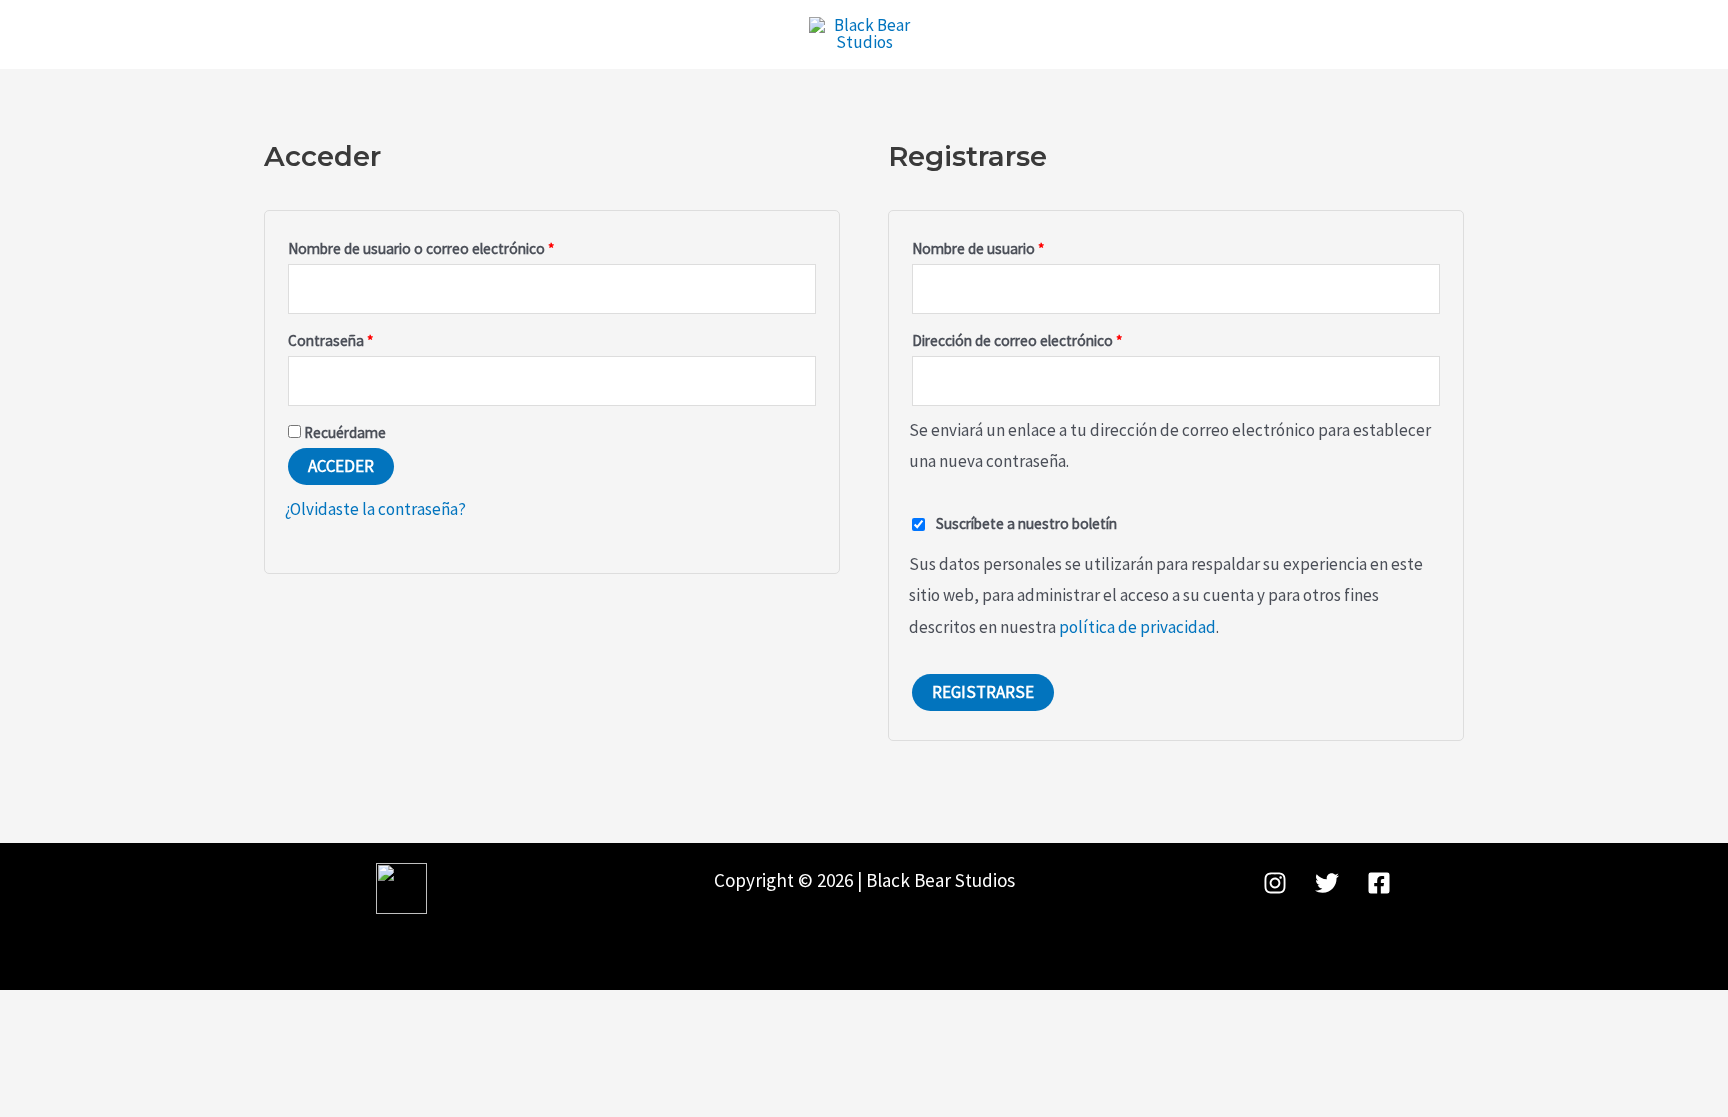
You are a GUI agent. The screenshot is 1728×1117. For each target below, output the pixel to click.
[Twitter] (1327, 883)
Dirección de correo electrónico (1053, 338)
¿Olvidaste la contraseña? (375, 509)
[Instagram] (1275, 883)
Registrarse (983, 692)
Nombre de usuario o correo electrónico (457, 246)
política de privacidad (1137, 627)
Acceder (341, 466)
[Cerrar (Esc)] (149, 1011)
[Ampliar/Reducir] (20, 1011)
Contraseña (366, 338)
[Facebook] (1379, 883)
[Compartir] (106, 1011)
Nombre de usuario (1014, 246)
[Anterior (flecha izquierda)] (20, 1042)
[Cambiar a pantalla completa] (63, 1011)
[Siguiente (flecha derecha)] (63, 1042)
